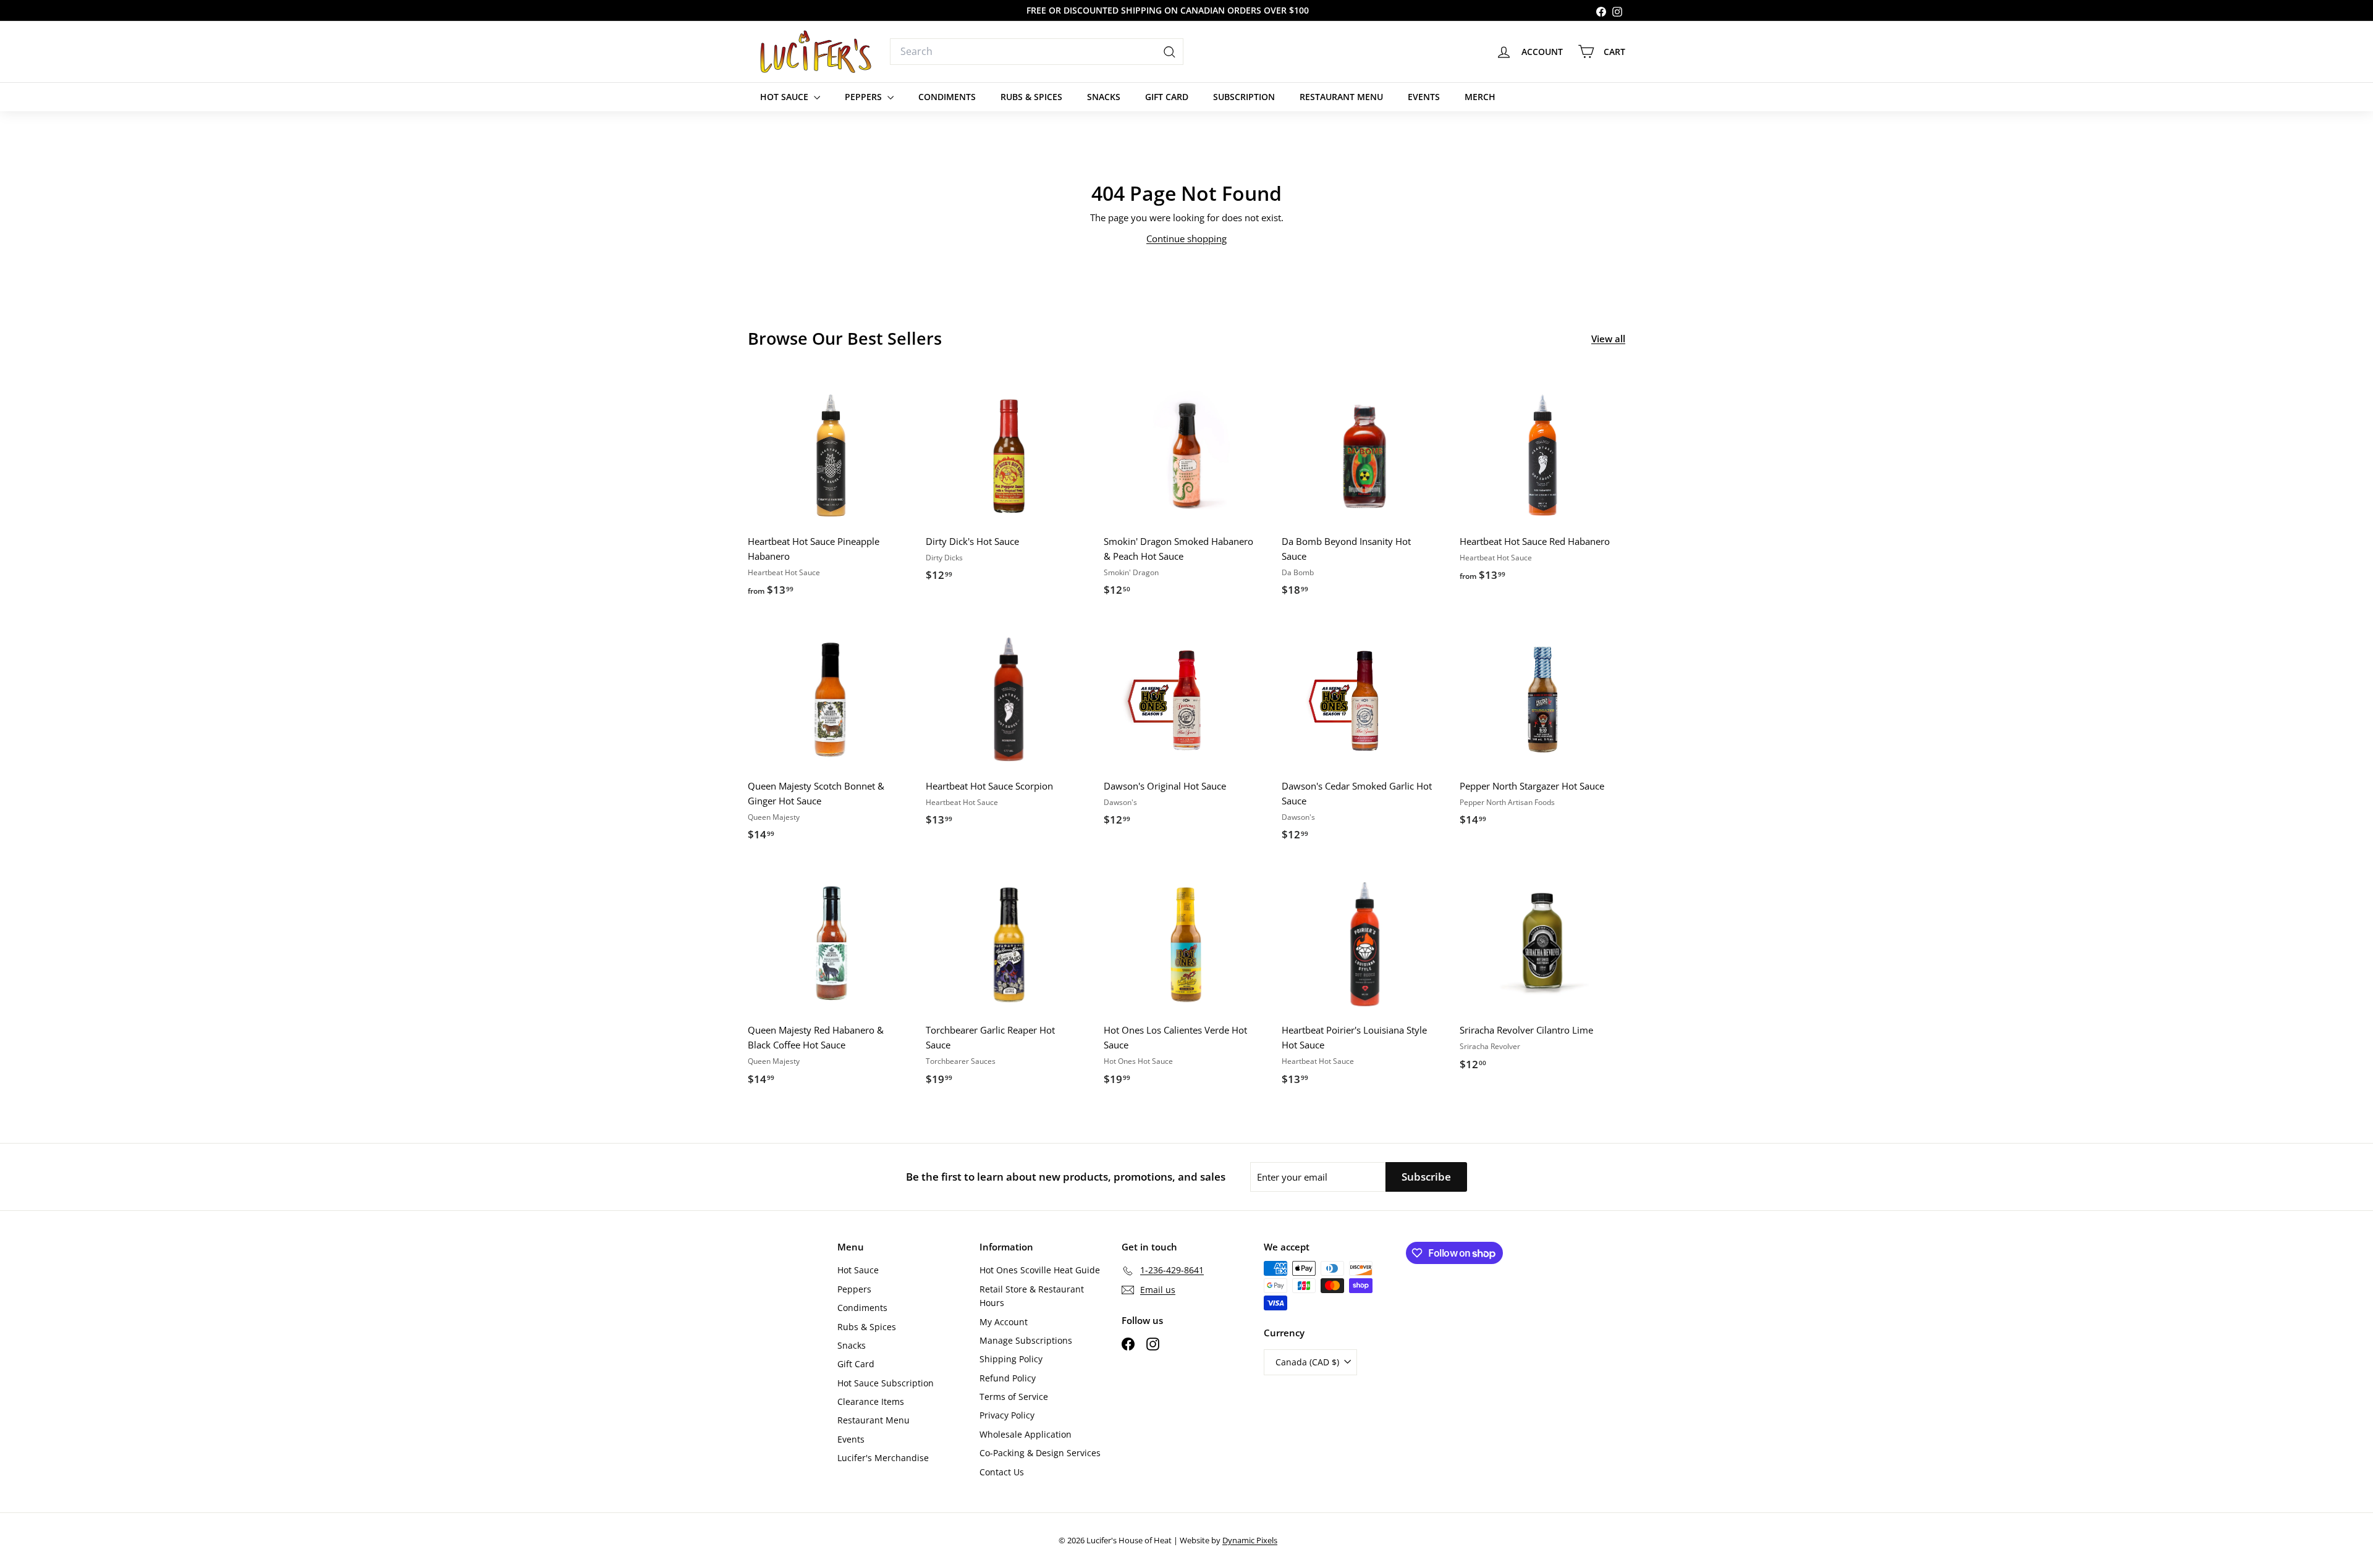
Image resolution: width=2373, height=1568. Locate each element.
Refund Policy (1008, 1378)
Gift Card (1167, 97)
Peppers (865, 97)
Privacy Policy (1007, 1415)
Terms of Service (1014, 1397)
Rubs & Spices (1031, 97)
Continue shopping (1186, 238)
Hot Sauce (785, 97)
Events (1424, 97)
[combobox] (1037, 52)
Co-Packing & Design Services (1040, 1453)
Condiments (947, 97)
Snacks (1104, 97)
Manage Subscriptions (1026, 1340)
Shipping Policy (1011, 1359)
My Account (1004, 1322)
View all (1608, 339)
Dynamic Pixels (1250, 1540)
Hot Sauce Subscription (886, 1383)
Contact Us (1002, 1472)
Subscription (1244, 97)
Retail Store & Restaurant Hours (1032, 1296)
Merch (1480, 97)
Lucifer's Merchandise (883, 1458)
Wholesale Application (1026, 1434)
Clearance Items (871, 1402)
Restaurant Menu (1341, 97)
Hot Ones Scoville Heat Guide (1040, 1270)
